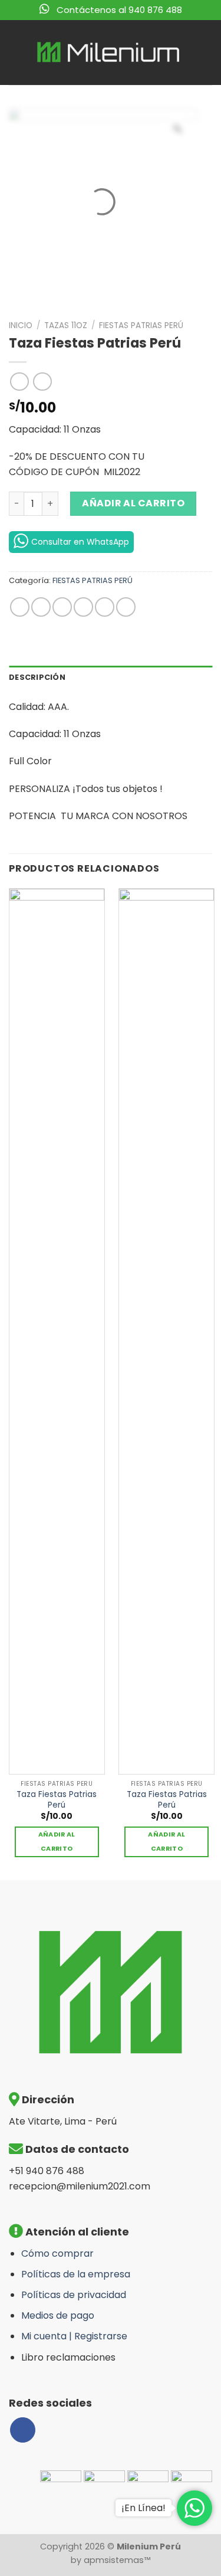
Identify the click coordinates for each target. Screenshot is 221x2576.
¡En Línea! (144, 2508)
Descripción (37, 677)
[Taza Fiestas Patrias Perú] (57, 1331)
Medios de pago (58, 2315)
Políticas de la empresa (76, 2274)
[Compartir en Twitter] (62, 607)
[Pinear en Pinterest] (105, 607)
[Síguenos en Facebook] (23, 2430)
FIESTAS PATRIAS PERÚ (141, 325)
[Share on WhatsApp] (20, 607)
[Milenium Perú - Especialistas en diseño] (109, 53)
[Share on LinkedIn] (126, 607)
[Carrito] (203, 53)
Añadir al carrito (133, 503)
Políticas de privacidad (74, 2295)
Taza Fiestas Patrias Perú (57, 1800)
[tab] (111, 677)
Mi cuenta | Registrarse (74, 2336)
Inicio (21, 325)
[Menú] (16, 52)
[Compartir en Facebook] (41, 607)
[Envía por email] (83, 607)
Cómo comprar (57, 2253)
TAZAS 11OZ (66, 325)
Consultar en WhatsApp (80, 542)
